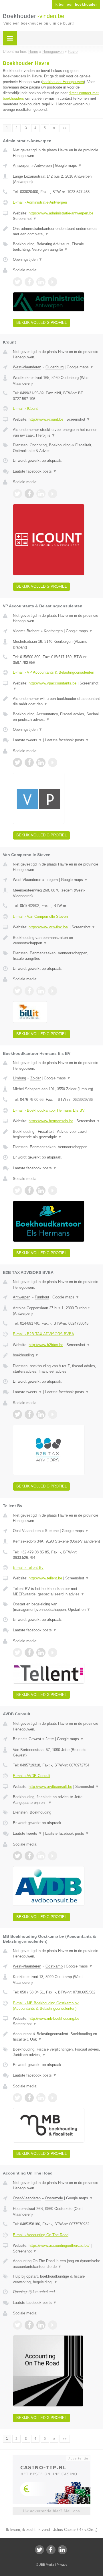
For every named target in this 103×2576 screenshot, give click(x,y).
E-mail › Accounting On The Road (41, 2235)
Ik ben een (76, 5)
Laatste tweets (27, 740)
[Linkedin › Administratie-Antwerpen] (41, 282)
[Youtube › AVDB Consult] (53, 1856)
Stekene (52, 1531)
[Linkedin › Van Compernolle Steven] (41, 991)
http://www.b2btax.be (46, 1345)
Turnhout (42, 1297)
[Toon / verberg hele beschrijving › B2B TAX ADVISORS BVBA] (57, 1355)
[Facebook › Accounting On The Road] (29, 2325)
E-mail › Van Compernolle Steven (40, 916)
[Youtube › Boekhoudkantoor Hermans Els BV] (53, 1190)
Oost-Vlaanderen (27, 1531)
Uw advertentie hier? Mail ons (51, 2511)
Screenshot (25, 219)
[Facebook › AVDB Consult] (29, 1856)
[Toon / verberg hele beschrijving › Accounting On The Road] (57, 2264)
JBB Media (47, 2565)
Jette (50, 1739)
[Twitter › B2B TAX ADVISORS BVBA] (17, 1414)
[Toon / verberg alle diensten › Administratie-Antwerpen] (57, 247)
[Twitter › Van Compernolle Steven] (17, 991)
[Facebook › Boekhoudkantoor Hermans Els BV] (29, 1190)
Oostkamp (54, 1966)
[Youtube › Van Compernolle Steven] (53, 991)
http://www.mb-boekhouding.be (54, 2018)
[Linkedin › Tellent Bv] (41, 1653)
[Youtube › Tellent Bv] (53, 1653)
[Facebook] (51, 2550)
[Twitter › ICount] (17, 494)
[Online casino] (51, 2458)
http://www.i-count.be (46, 419)
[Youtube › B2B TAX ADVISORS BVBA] (53, 1414)
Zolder (35, 1078)
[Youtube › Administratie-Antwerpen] (53, 282)
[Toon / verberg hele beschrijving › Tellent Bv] (57, 1592)
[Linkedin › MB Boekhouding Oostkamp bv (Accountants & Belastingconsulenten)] (41, 2098)
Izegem (52, 880)
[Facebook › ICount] (29, 494)
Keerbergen (53, 631)
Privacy (62, 2565)
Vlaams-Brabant (26, 631)
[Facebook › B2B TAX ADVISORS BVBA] (29, 1414)
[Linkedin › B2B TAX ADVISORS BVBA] (41, 1414)
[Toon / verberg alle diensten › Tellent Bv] (57, 1607)
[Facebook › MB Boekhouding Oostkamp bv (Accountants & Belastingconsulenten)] (29, 2098)
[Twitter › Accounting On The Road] (17, 2325)
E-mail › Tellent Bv (28, 1568)
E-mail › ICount (25, 408)
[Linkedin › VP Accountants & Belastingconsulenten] (41, 762)
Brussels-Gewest (27, 1739)
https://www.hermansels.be (51, 1121)
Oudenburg (55, 367)
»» (65, 128)
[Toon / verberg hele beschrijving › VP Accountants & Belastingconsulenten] (57, 701)
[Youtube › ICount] (53, 494)
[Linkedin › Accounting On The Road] (41, 2325)
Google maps (68, 165)
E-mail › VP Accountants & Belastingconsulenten (54, 672)
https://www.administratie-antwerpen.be (61, 213)
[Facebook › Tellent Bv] (29, 1653)
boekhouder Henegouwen (63, 82)
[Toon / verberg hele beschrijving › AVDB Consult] (57, 1800)
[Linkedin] (62, 2550)
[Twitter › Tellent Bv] (17, 1653)
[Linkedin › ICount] (41, 494)
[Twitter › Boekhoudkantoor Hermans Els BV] (17, 1190)
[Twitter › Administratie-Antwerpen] (17, 282)
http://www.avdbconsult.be (50, 1787)
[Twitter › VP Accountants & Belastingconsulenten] (17, 762)
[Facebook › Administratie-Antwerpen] (29, 282)
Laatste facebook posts (35, 471)
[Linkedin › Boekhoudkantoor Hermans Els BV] (41, 1190)
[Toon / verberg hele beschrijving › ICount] (57, 432)
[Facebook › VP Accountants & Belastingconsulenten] (29, 762)
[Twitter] (39, 2550)
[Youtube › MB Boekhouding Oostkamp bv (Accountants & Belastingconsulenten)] (53, 2098)
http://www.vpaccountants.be (53, 683)
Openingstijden (28, 259)
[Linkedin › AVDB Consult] (41, 1856)
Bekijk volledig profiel (41, 323)
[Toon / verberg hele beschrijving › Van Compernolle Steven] (57, 940)
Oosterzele (54, 2198)
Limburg (19, 1078)
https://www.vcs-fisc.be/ (48, 927)
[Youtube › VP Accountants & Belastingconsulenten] (53, 762)
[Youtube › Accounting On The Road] (53, 2325)
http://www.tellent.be (45, 1578)
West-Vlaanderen (27, 367)
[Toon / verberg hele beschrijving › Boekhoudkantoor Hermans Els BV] (57, 1134)
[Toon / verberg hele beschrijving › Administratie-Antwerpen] (57, 231)
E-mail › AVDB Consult (32, 1776)
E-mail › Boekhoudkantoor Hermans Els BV (49, 1110)
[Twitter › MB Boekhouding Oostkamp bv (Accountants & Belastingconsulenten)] (17, 2098)
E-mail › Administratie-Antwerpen (40, 202)
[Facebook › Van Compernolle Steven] (29, 991)
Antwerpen (22, 165)
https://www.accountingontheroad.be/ (59, 2245)
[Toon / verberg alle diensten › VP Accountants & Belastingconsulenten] (57, 717)
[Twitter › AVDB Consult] (17, 1856)
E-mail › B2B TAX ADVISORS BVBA (43, 1334)
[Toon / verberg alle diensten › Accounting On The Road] (57, 2279)
